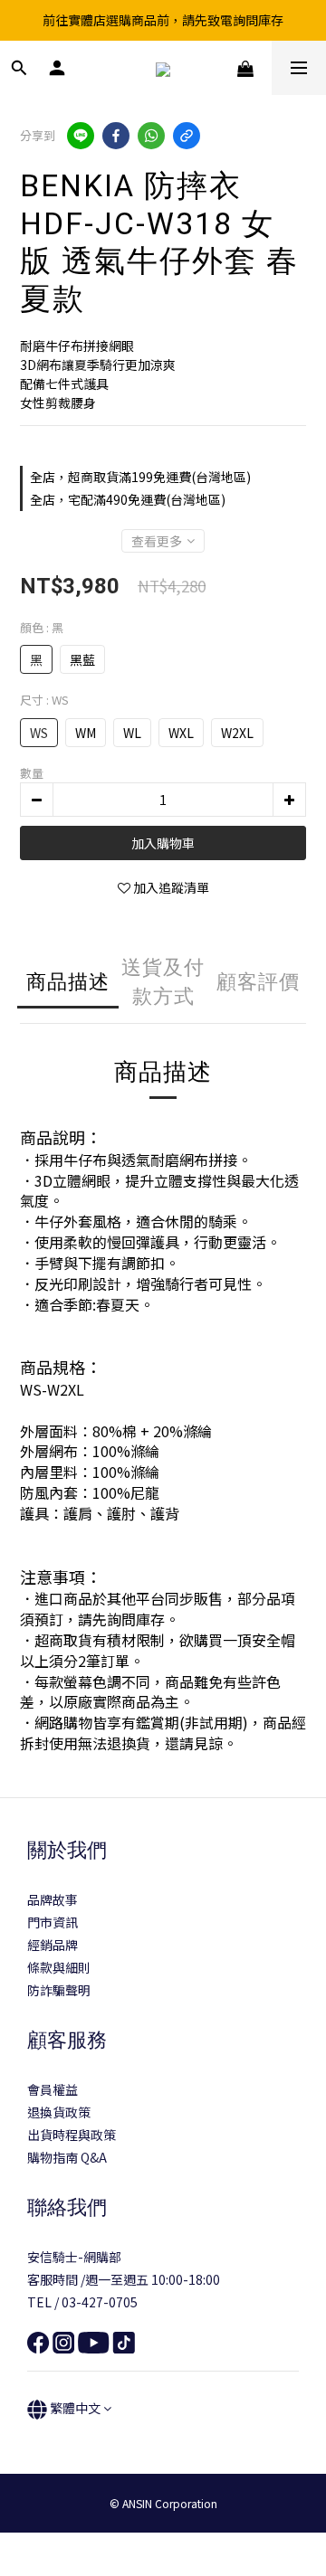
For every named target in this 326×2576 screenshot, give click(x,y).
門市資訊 (53, 1922)
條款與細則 (59, 1967)
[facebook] (116, 136)
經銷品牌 (53, 1945)
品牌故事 (53, 1899)
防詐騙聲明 (59, 1990)
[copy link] (187, 136)
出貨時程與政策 (72, 2135)
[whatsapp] (151, 136)
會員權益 (53, 2089)
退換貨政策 (59, 2112)
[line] (81, 136)
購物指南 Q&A (67, 2157)
